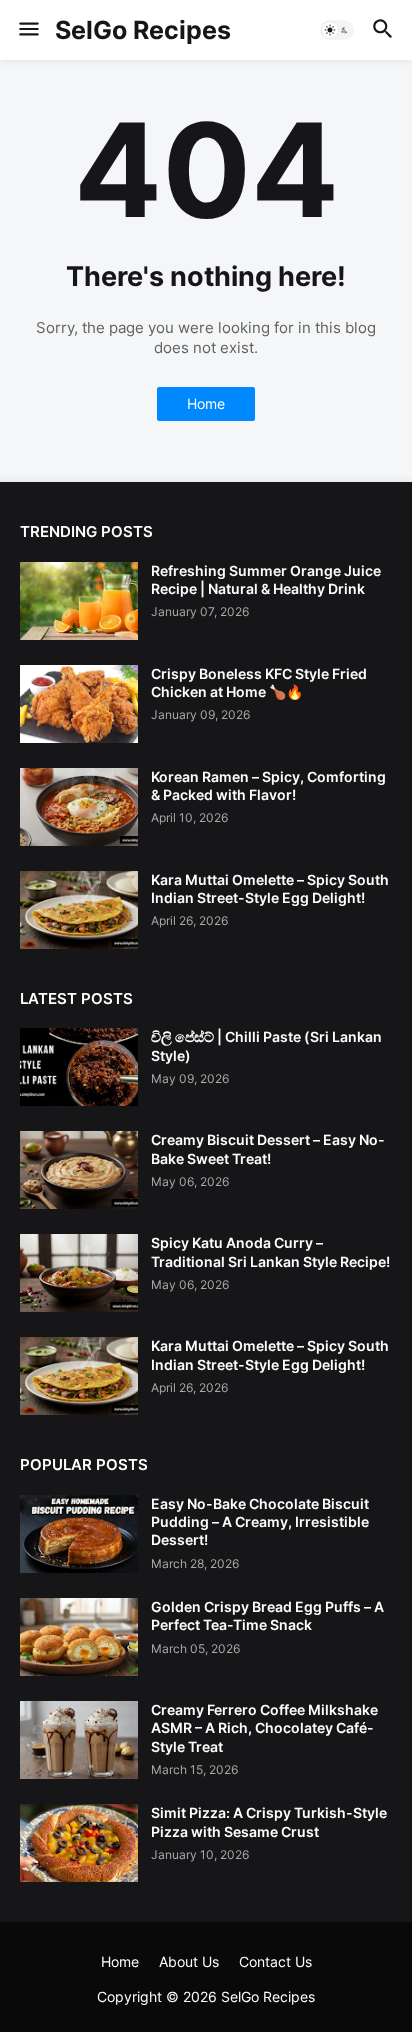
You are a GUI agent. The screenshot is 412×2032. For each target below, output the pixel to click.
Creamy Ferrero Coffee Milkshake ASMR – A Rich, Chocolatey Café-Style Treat (264, 1727)
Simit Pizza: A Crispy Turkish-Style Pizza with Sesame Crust (269, 1821)
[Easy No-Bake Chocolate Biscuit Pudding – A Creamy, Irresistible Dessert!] (79, 1534)
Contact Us (275, 1961)
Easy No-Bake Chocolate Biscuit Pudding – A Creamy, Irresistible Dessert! (260, 1521)
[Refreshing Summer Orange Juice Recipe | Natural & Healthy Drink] (79, 601)
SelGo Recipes (143, 30)
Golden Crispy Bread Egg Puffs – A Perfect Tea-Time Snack (267, 1615)
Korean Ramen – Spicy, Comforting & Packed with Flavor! (268, 785)
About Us (189, 1961)
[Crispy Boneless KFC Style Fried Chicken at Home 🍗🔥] (79, 704)
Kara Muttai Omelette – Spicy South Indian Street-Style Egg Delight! (270, 888)
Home (206, 403)
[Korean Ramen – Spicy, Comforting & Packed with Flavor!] (79, 807)
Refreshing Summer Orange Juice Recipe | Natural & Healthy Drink (266, 579)
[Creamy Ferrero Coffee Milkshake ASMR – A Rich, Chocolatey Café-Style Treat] (79, 1740)
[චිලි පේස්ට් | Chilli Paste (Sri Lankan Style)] (79, 1067)
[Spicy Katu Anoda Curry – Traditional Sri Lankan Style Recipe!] (79, 1273)
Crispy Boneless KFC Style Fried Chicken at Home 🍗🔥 (259, 682)
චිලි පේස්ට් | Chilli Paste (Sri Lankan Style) (266, 1045)
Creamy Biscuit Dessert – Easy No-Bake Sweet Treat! (268, 1148)
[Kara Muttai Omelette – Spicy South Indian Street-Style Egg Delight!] (79, 910)
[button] (27, 30)
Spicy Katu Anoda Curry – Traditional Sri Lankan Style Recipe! (270, 1251)
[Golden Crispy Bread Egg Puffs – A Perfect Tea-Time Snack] (79, 1637)
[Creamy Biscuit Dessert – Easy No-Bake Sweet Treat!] (79, 1170)
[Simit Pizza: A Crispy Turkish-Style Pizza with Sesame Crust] (79, 1843)
